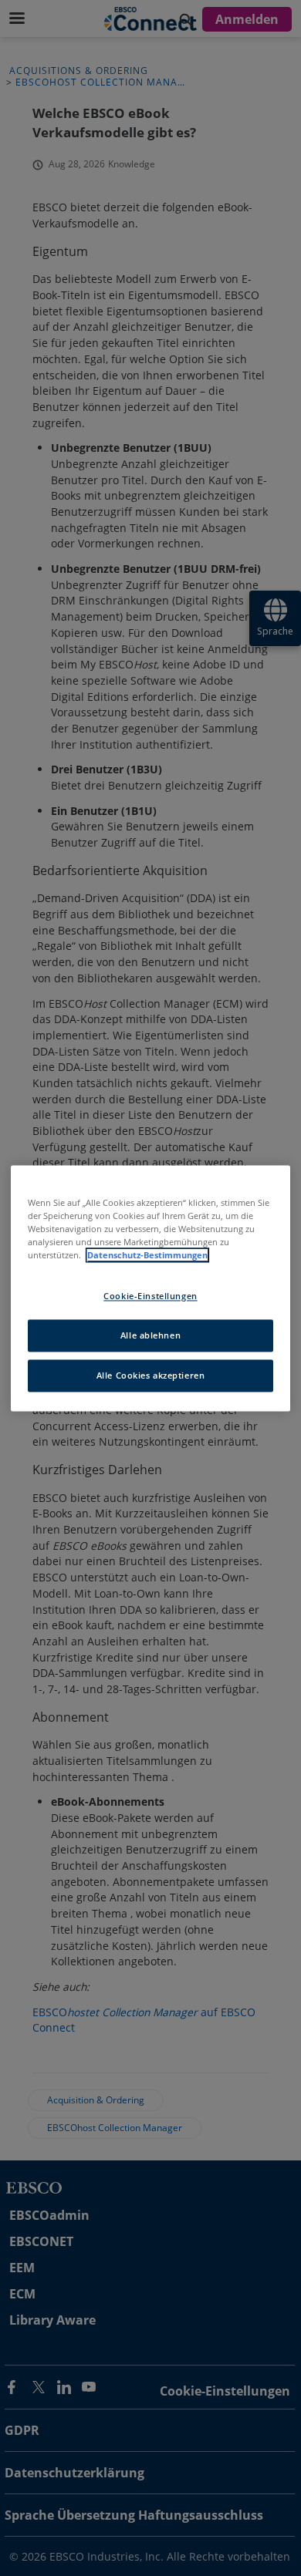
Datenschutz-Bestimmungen (147, 1255)
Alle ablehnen (150, 1335)
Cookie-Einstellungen (150, 1296)
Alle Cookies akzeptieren (151, 1375)
